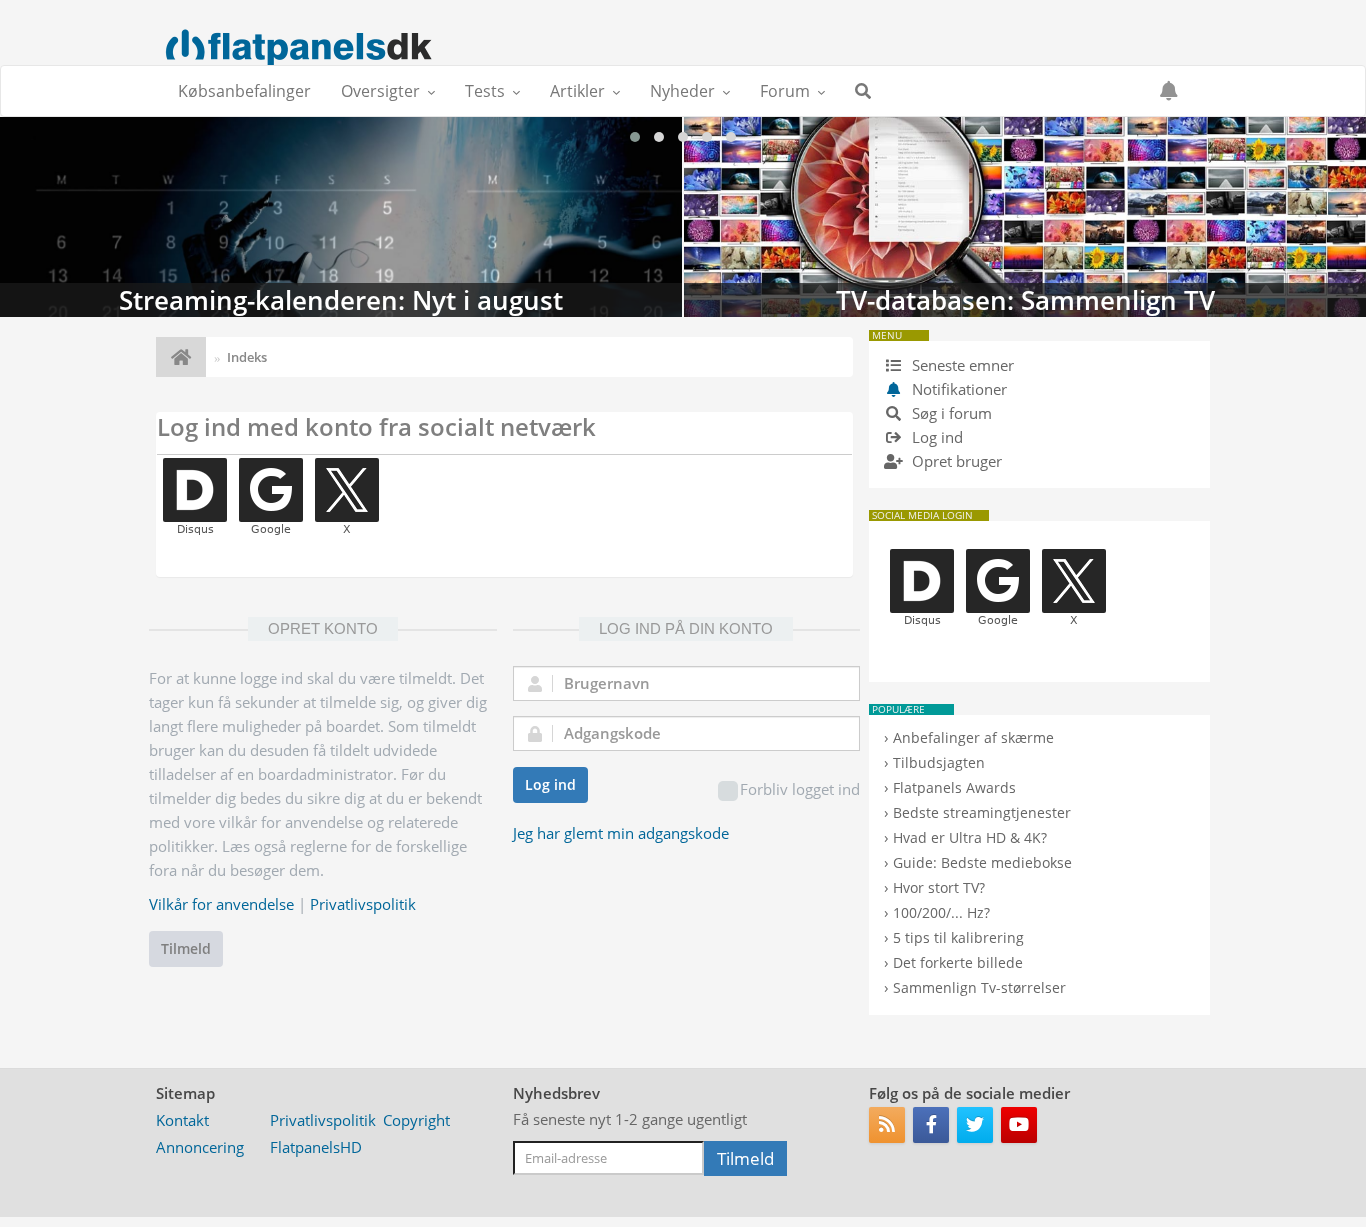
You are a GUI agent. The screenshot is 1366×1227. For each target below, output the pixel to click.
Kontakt (182, 1120)
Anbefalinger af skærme (973, 737)
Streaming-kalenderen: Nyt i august (341, 217)
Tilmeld (186, 948)
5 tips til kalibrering (958, 937)
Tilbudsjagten (939, 762)
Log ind (550, 784)
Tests (485, 91)
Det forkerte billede (958, 962)
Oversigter (380, 91)
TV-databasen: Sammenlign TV (1025, 217)
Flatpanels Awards (954, 787)
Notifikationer (959, 389)
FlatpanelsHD (316, 1147)
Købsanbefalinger (244, 91)
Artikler (577, 91)
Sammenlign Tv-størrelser (979, 987)
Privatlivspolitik (363, 904)
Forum (785, 91)
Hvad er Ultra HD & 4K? (970, 837)
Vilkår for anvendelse (221, 904)
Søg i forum (950, 413)
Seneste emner (961, 365)
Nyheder (682, 91)
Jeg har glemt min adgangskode (621, 833)
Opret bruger (955, 461)
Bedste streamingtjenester (982, 812)
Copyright (416, 1120)
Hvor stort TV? (939, 887)
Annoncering (200, 1147)
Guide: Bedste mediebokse (982, 862)
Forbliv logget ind (800, 789)
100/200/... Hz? (941, 912)
